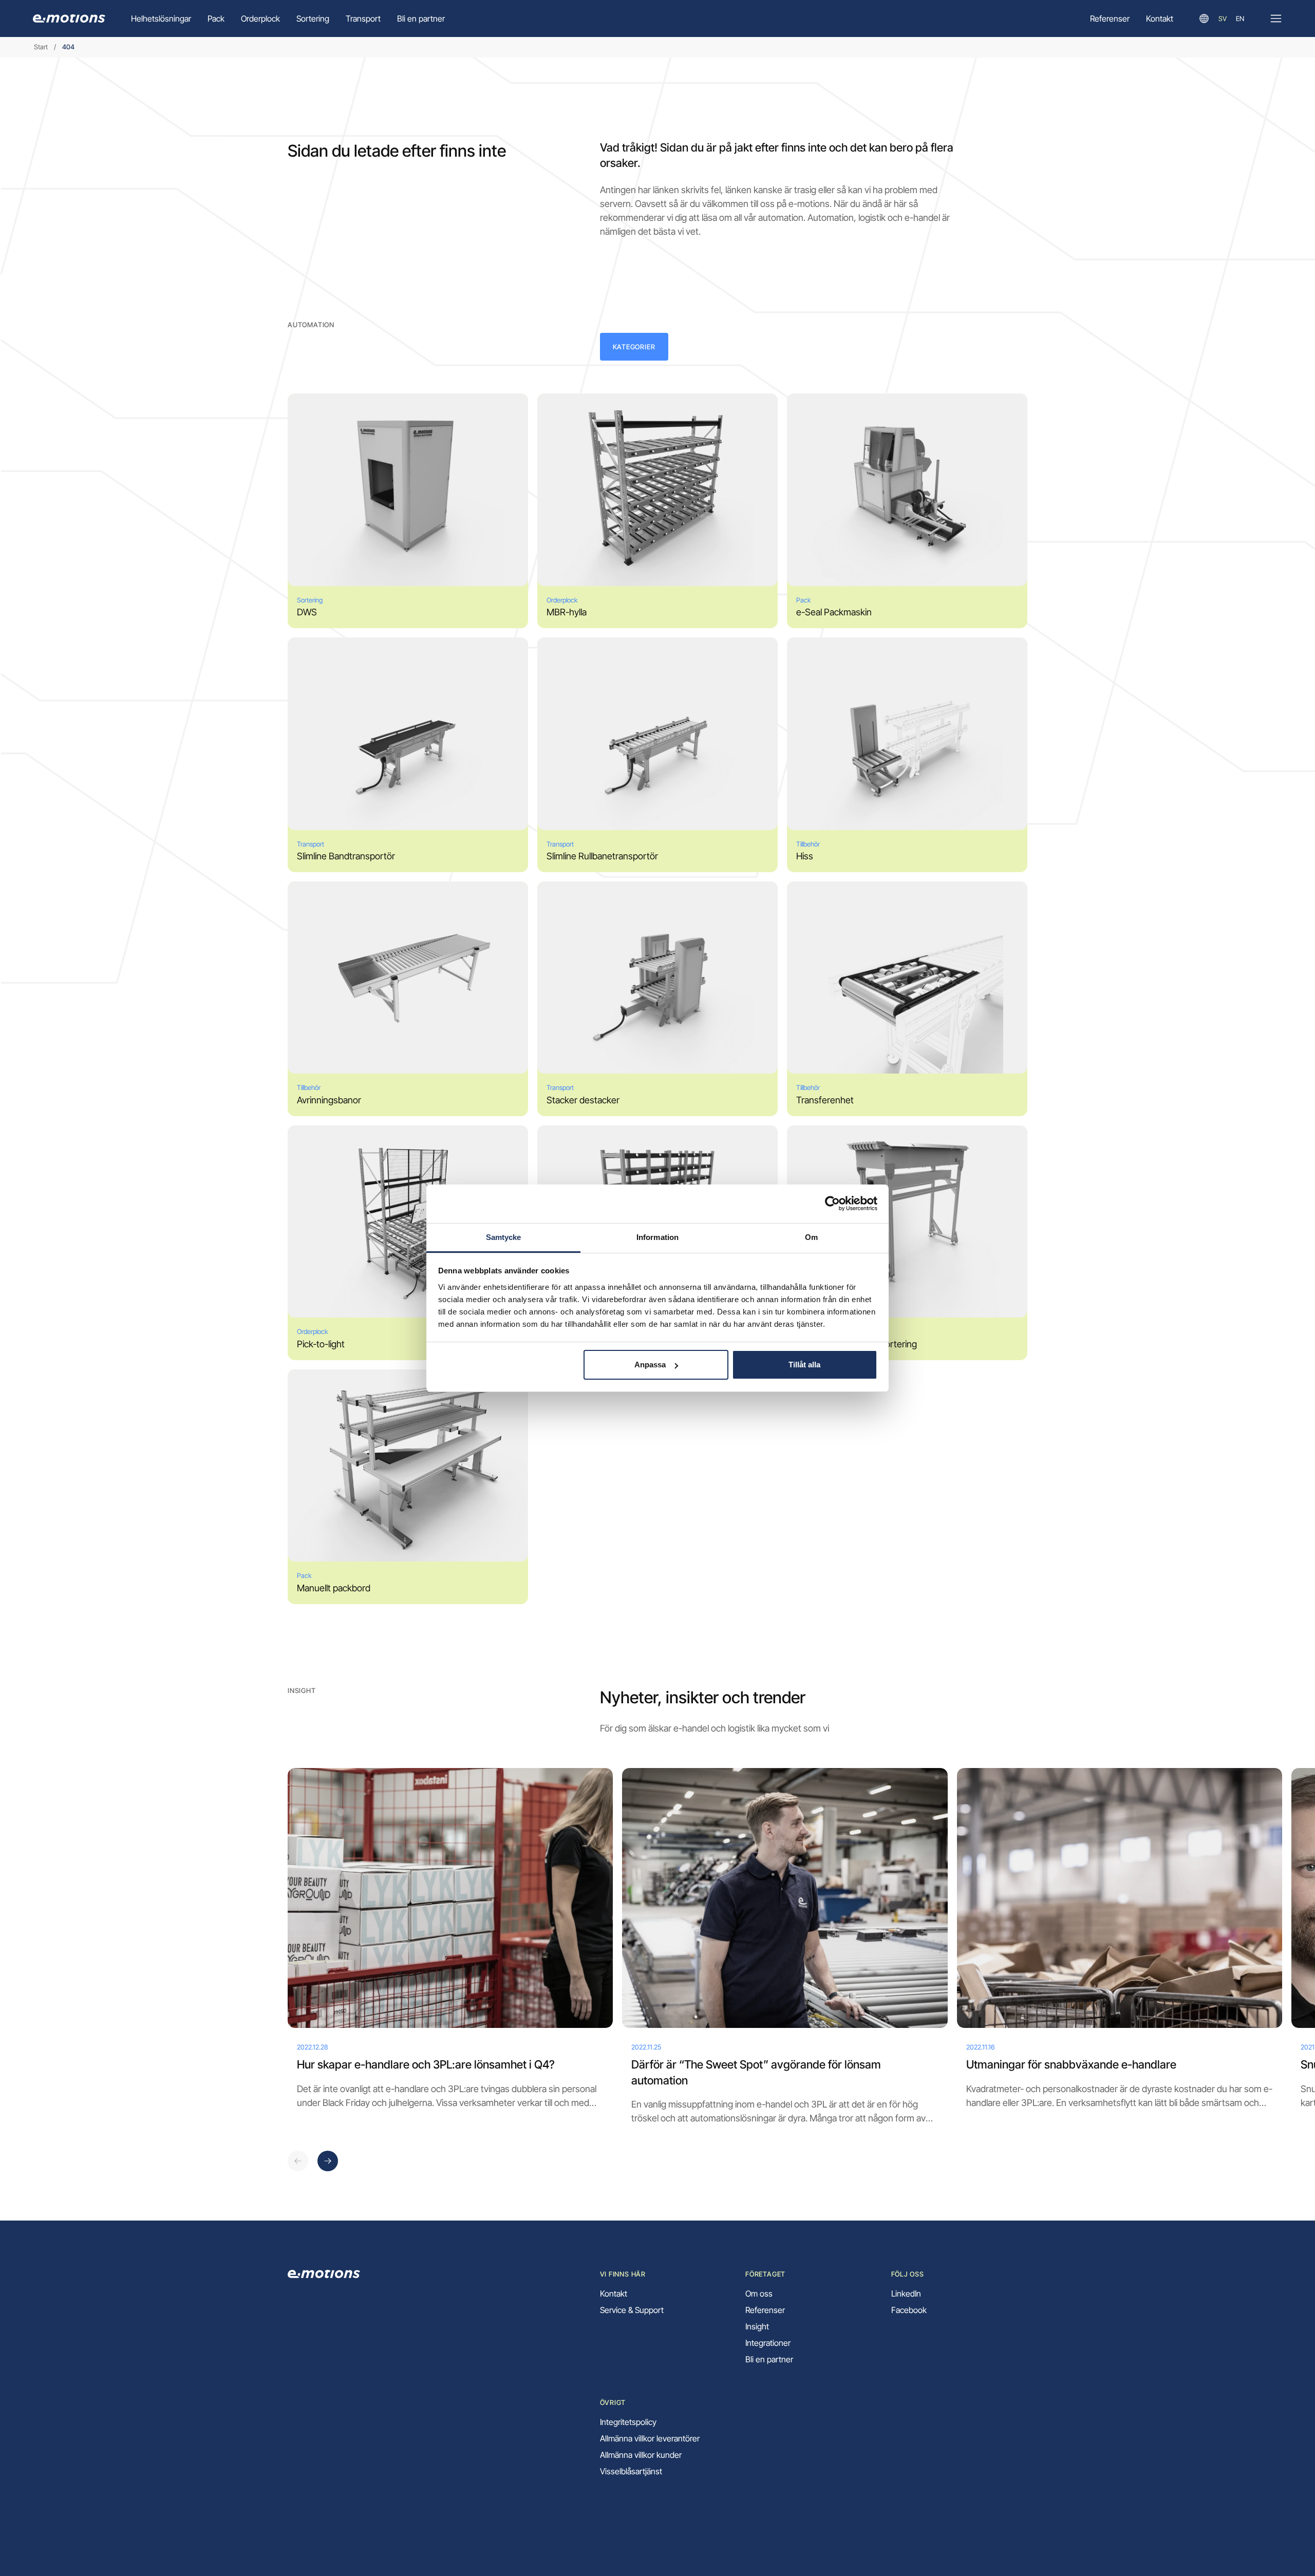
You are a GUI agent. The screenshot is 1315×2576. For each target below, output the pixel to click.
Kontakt (1160, 18)
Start (41, 47)
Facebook (909, 2310)
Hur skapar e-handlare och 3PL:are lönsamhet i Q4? (426, 2064)
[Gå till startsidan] (69, 18)
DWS (307, 612)
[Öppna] (1276, 18)
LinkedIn (906, 2293)
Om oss (759, 2293)
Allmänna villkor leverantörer (650, 2438)
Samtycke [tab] (504, 1237)
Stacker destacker (583, 1100)
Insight (757, 2326)
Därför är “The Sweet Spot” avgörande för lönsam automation (756, 2072)
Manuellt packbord (334, 1588)
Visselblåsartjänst (631, 2471)
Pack (216, 18)
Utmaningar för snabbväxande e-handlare (1071, 2064)
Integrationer (768, 2343)
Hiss (805, 856)
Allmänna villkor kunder (641, 2455)
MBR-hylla (567, 612)
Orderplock (260, 18)
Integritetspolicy (628, 2422)
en (1240, 18)
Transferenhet (825, 1100)
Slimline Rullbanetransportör (602, 856)
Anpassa (650, 1365)
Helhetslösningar (161, 18)
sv (1223, 18)
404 (68, 47)
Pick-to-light (321, 1344)
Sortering (313, 18)
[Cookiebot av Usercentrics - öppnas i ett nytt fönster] (832, 1204)
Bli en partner (421, 18)
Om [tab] (811, 1237)
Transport (363, 18)
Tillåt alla (804, 1365)
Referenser (1110, 18)
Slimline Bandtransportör (346, 856)
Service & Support (632, 2310)
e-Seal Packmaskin (834, 612)
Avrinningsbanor (329, 1100)
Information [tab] (657, 1237)
